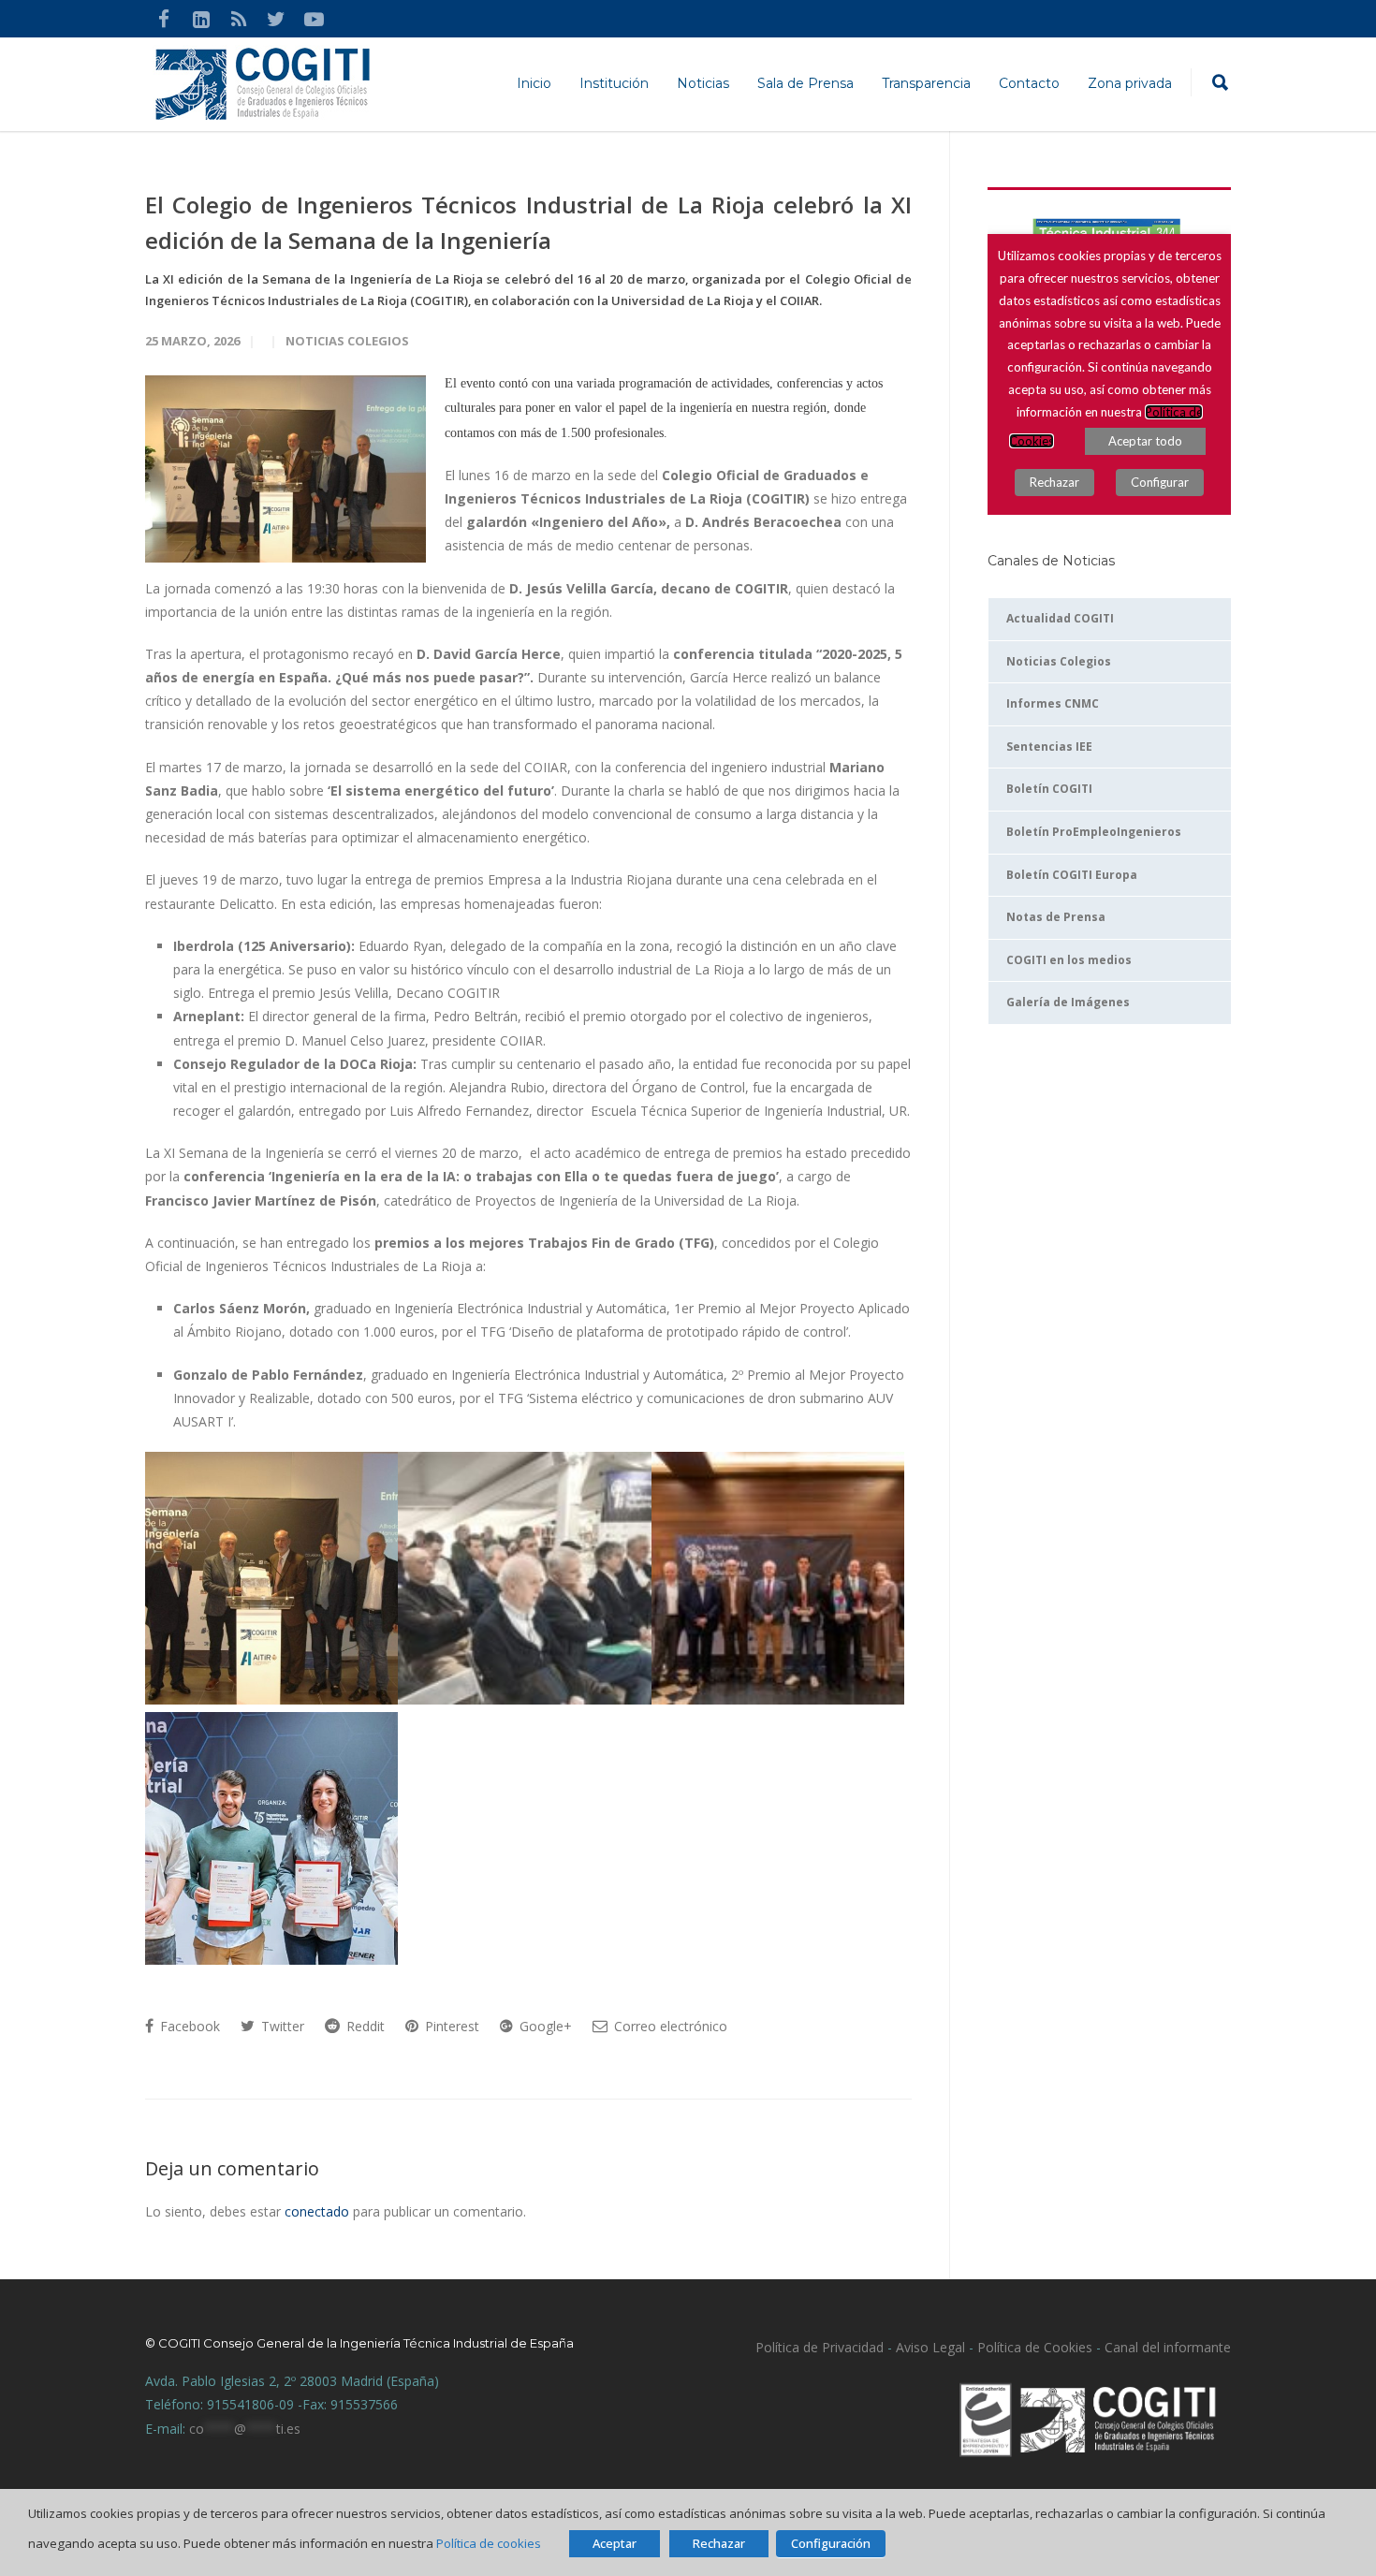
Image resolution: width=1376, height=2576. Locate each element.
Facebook (188, 2026)
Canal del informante (1168, 2347)
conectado (317, 2211)
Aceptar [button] (615, 2543)
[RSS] (239, 19)
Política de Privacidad (820, 2347)
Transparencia (926, 83)
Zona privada (1130, 83)
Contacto (1029, 83)
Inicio (534, 83)
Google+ (544, 2026)
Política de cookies (489, 2543)
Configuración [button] (831, 2543)
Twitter (281, 2026)
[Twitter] (276, 19)
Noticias (703, 83)
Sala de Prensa (805, 83)
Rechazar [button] (719, 2543)
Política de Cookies (1035, 2347)
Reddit (364, 2026)
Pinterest (450, 2026)
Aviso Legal (929, 2347)
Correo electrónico (669, 2026)
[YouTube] (314, 19)
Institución (614, 83)
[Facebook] (164, 19)
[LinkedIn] (201, 19)
